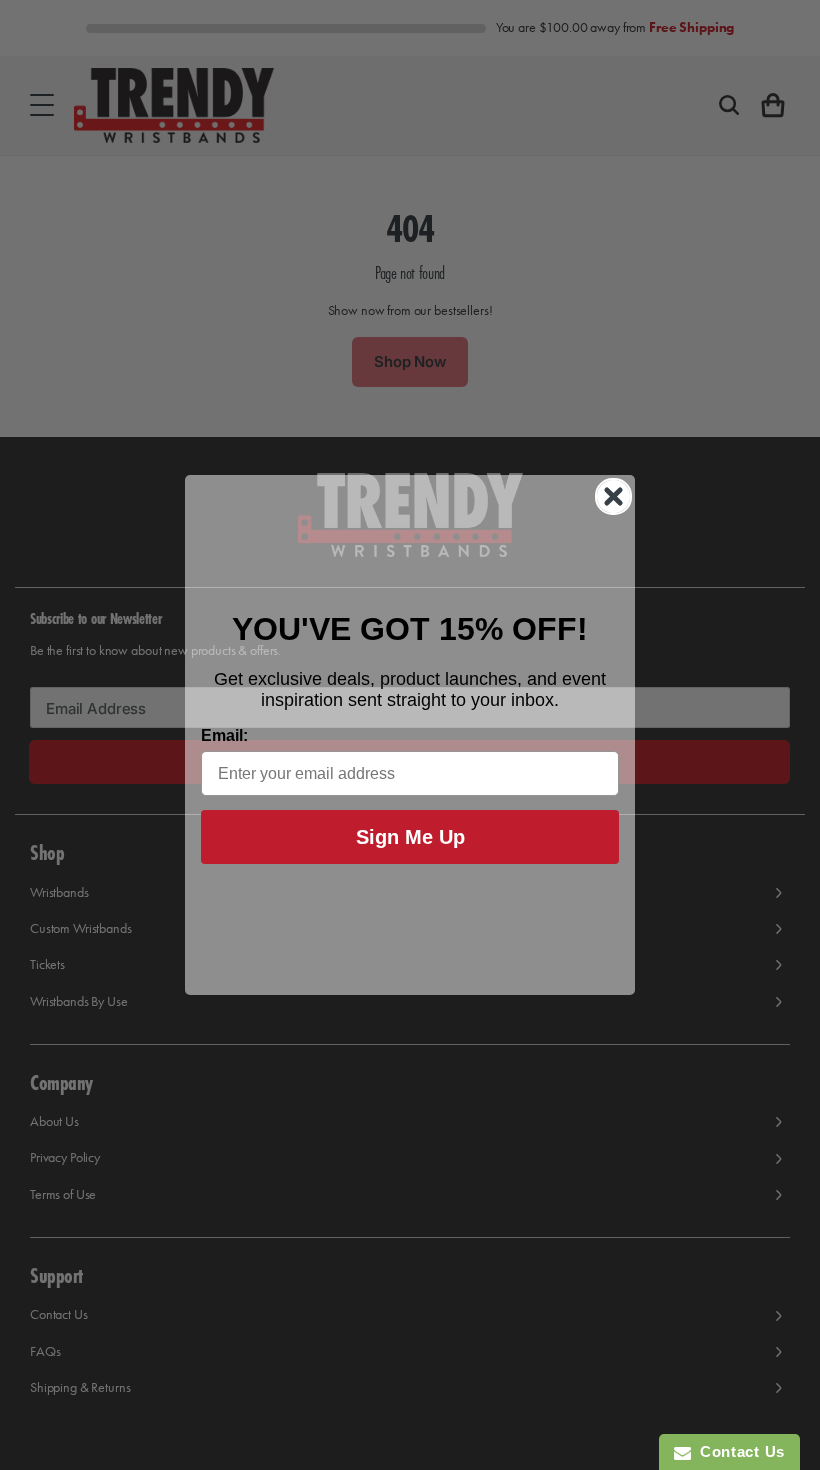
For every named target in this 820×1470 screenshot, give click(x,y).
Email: (224, 735)
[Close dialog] (613, 496)
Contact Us (738, 1451)
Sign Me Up (410, 837)
